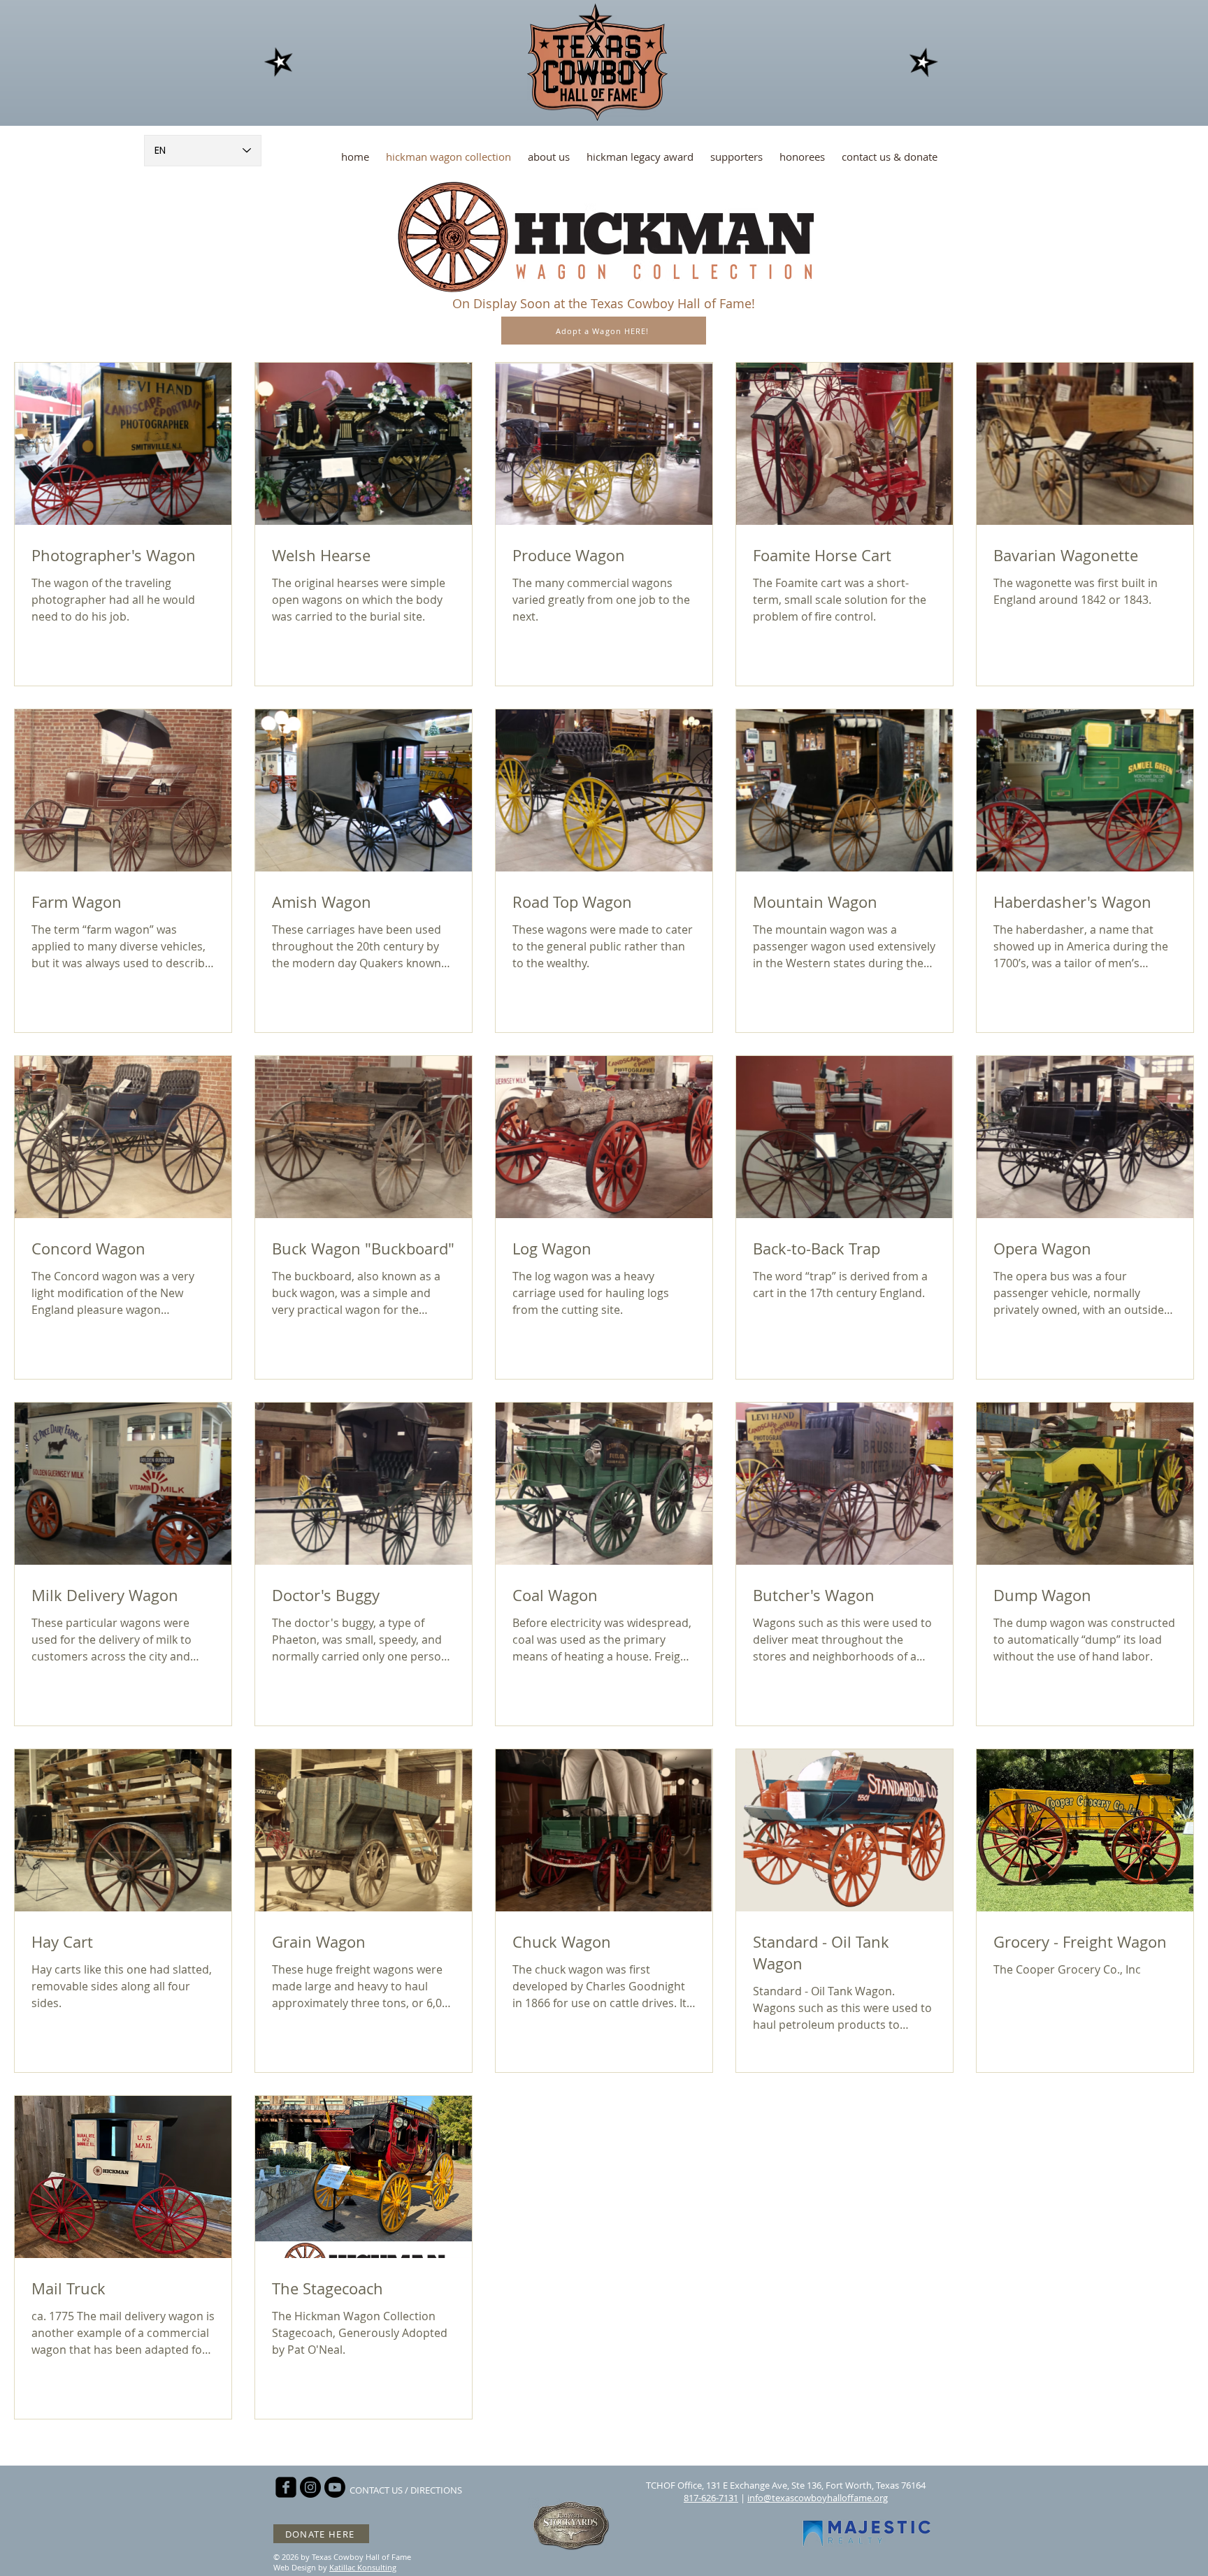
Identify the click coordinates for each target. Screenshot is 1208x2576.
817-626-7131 (711, 2498)
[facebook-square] (286, 2487)
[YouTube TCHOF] (335, 2487)
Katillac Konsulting (363, 2567)
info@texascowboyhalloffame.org (818, 2498)
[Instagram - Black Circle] (310, 2487)
